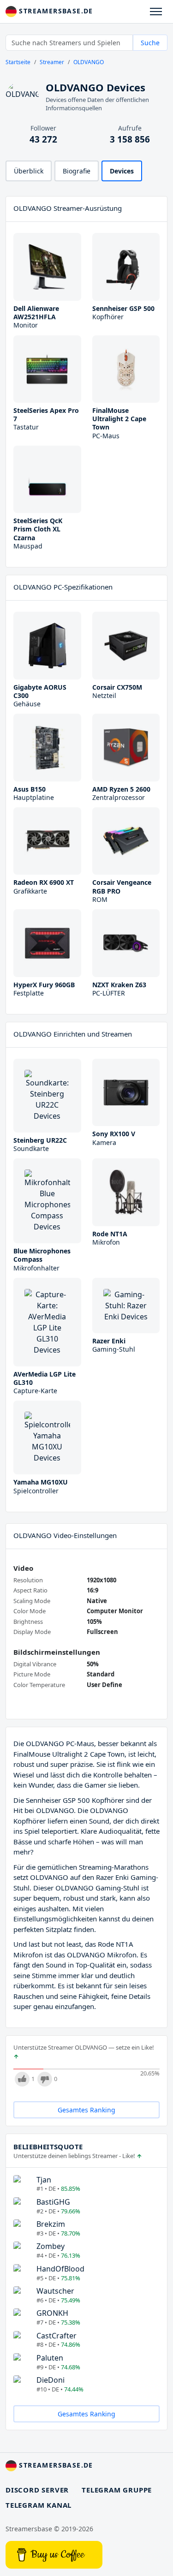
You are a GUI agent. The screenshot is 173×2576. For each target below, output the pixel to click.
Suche (150, 43)
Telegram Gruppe (117, 2490)
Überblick (29, 171)
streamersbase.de (55, 11)
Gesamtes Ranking (86, 2110)
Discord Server (37, 2490)
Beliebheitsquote (48, 2147)
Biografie (77, 171)
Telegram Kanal (39, 2505)
